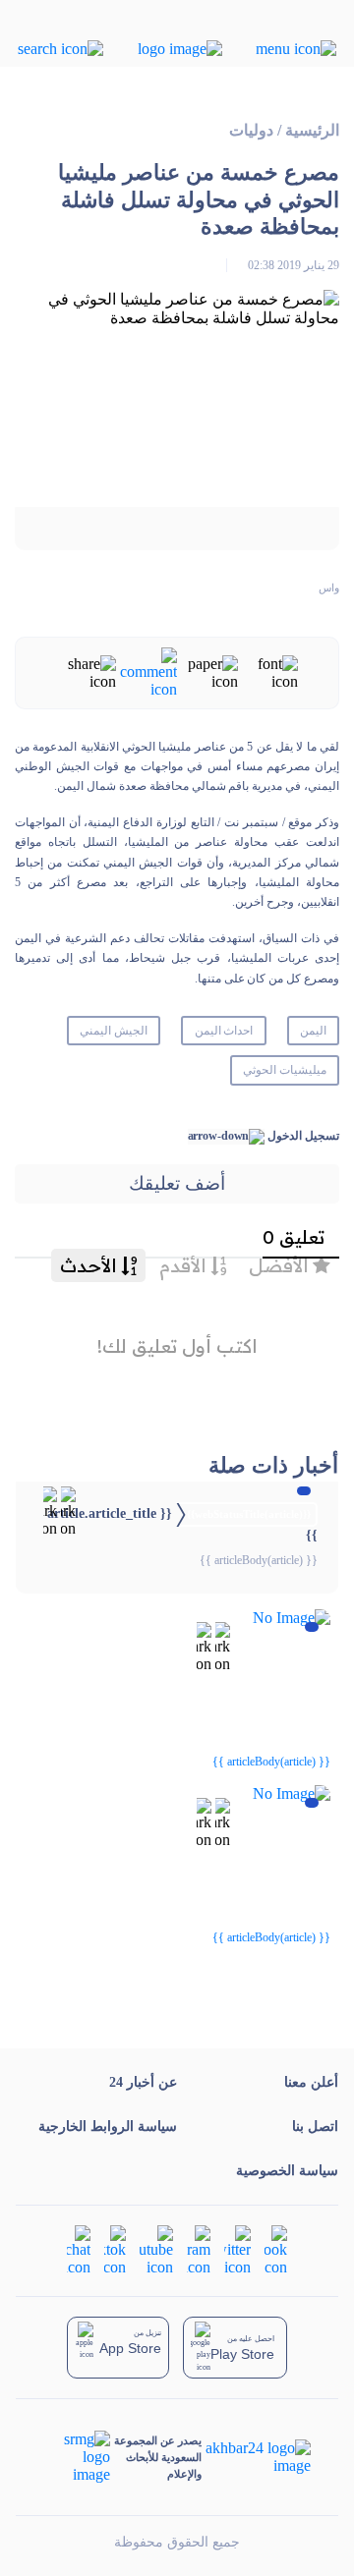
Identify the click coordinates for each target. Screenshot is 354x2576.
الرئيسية (312, 130)
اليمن (313, 1031)
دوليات (251, 130)
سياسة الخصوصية (287, 2171)
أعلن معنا (311, 2082)
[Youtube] (156, 2249)
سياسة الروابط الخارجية (108, 2127)
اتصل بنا (315, 2127)
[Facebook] (276, 2249)
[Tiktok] (115, 2249)
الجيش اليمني (114, 1031)
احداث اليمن (224, 1031)
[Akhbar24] (256, 2457)
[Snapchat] (79, 2249)
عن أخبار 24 (143, 2082)
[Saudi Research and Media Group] (77, 2457)
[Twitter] (237, 2249)
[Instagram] (199, 2249)
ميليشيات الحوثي (285, 1070)
